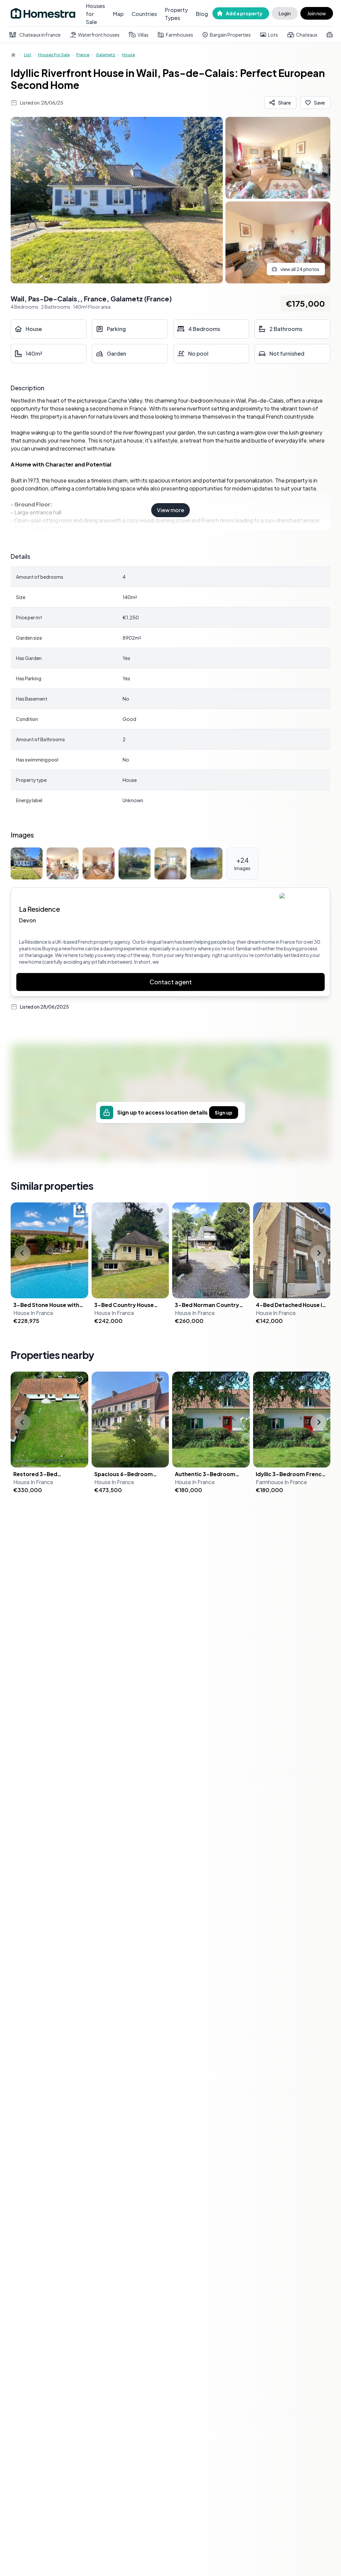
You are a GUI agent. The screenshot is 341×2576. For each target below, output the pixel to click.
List (28, 55)
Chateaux (307, 35)
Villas (143, 35)
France (83, 55)
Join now (317, 13)
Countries (144, 14)
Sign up (224, 1113)
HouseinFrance (33, 1313)
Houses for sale (54, 55)
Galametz (106, 55)
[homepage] (14, 55)
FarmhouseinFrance (281, 1482)
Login (285, 13)
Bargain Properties (230, 35)
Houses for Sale (95, 14)
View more (170, 510)
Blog (202, 14)
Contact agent (171, 982)
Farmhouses (179, 35)
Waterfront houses (99, 35)
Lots (273, 35)
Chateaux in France (40, 35)
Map (118, 14)
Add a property (244, 13)
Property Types (176, 14)
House (128, 55)
